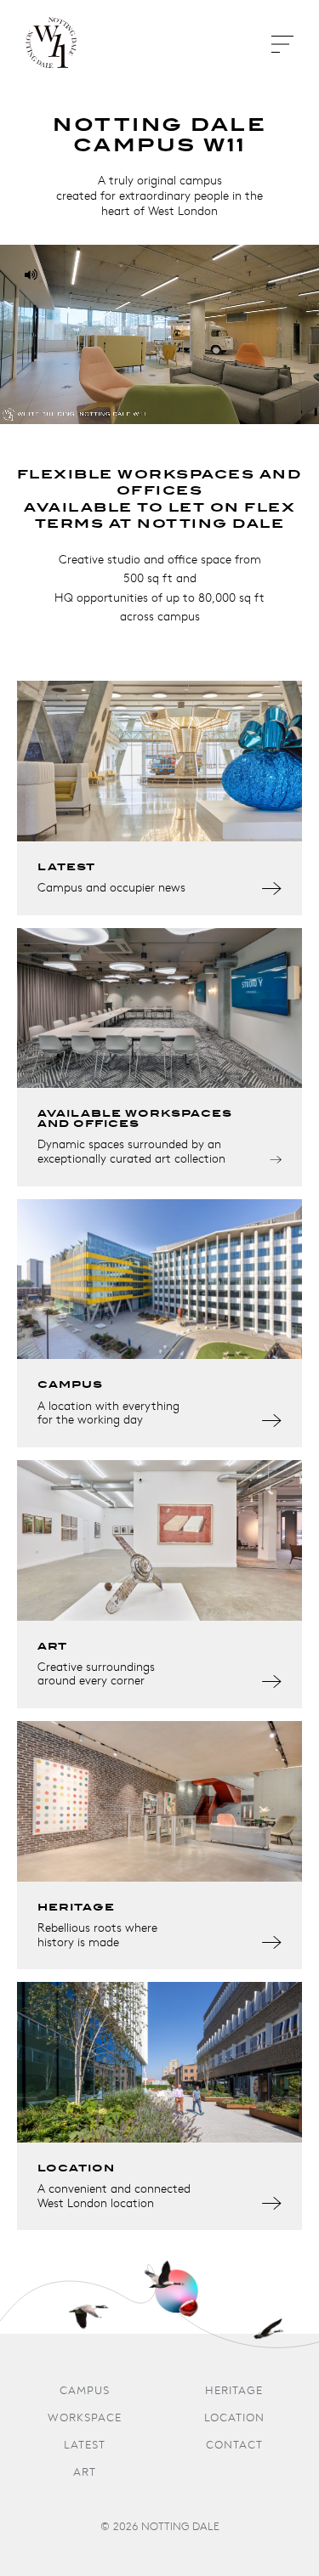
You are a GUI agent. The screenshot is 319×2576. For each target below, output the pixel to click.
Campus (85, 2391)
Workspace (85, 2418)
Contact (234, 2446)
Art (85, 2473)
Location (234, 2418)
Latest (85, 2446)
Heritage (234, 2391)
